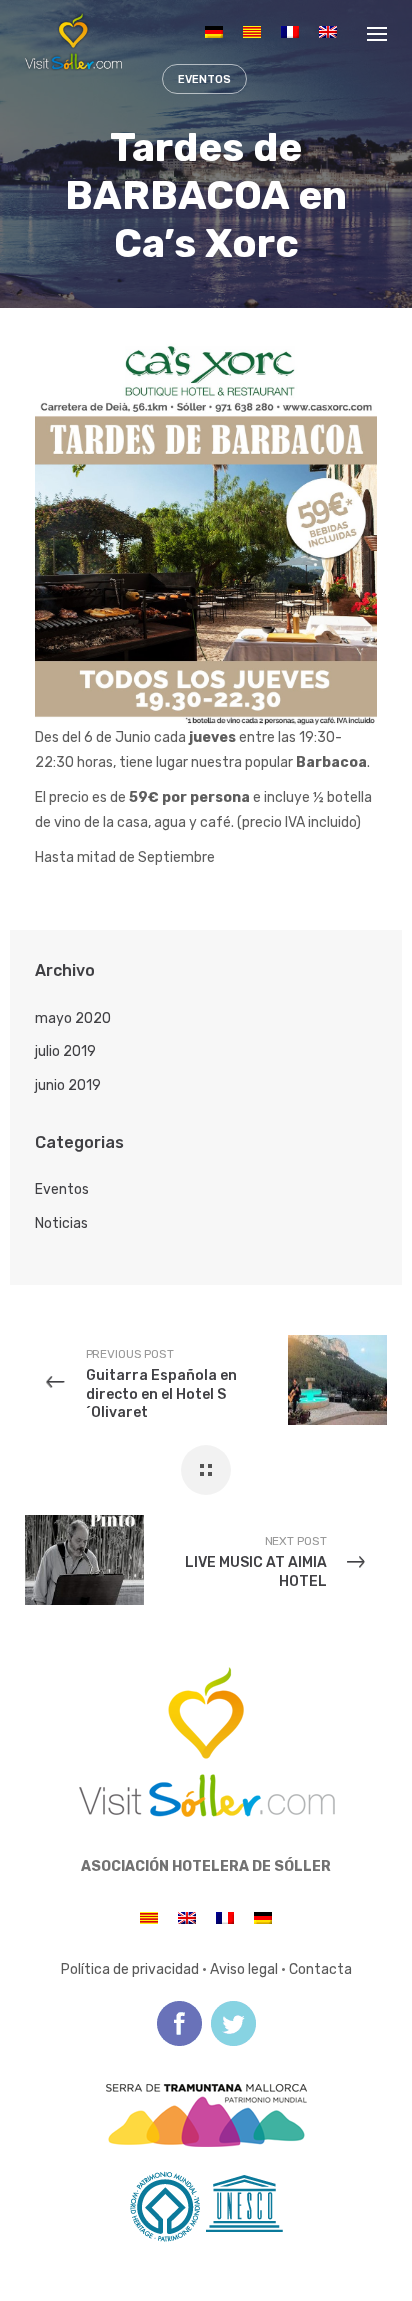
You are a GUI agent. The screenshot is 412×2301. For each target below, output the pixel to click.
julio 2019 (65, 1051)
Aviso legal (244, 1969)
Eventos (62, 1189)
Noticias (61, 1223)
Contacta (320, 1969)
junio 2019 (68, 1085)
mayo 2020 (73, 1018)
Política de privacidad (130, 1969)
